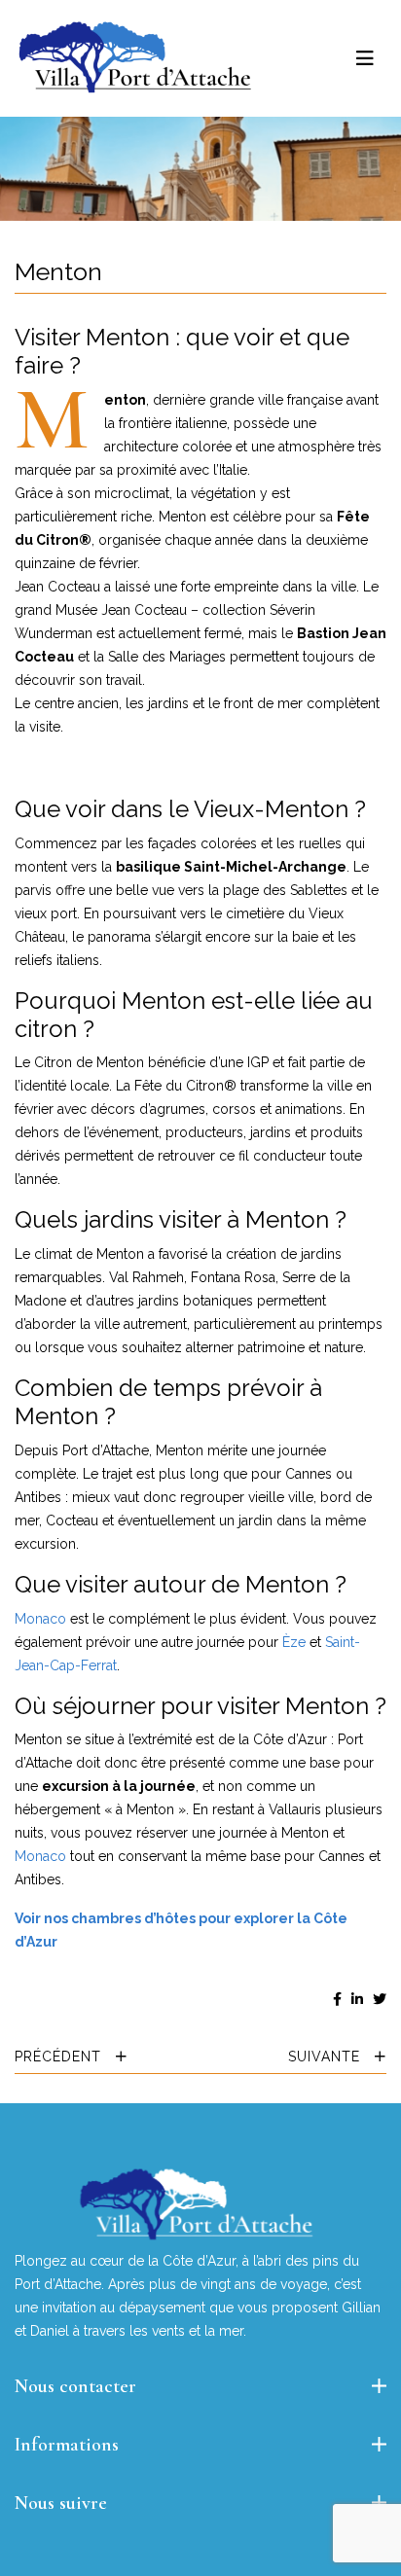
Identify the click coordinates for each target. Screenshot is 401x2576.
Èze (294, 1642)
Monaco (40, 1619)
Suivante (327, 2057)
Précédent (60, 2057)
